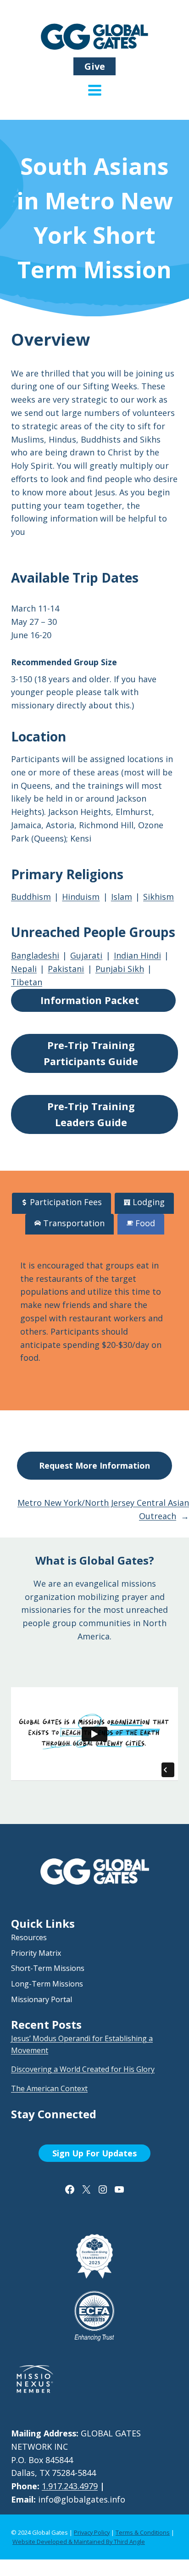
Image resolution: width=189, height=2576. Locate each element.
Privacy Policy (92, 2532)
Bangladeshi (35, 955)
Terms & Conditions (143, 2532)
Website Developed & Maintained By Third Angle (79, 2542)
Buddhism (31, 897)
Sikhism (158, 897)
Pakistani (66, 969)
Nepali (24, 969)
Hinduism (81, 897)
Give (95, 66)
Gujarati (86, 955)
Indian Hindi (137, 955)
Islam (122, 897)
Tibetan (27, 982)
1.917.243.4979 (70, 2486)
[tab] (61, 1203)
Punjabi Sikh (120, 969)
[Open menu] (95, 97)
